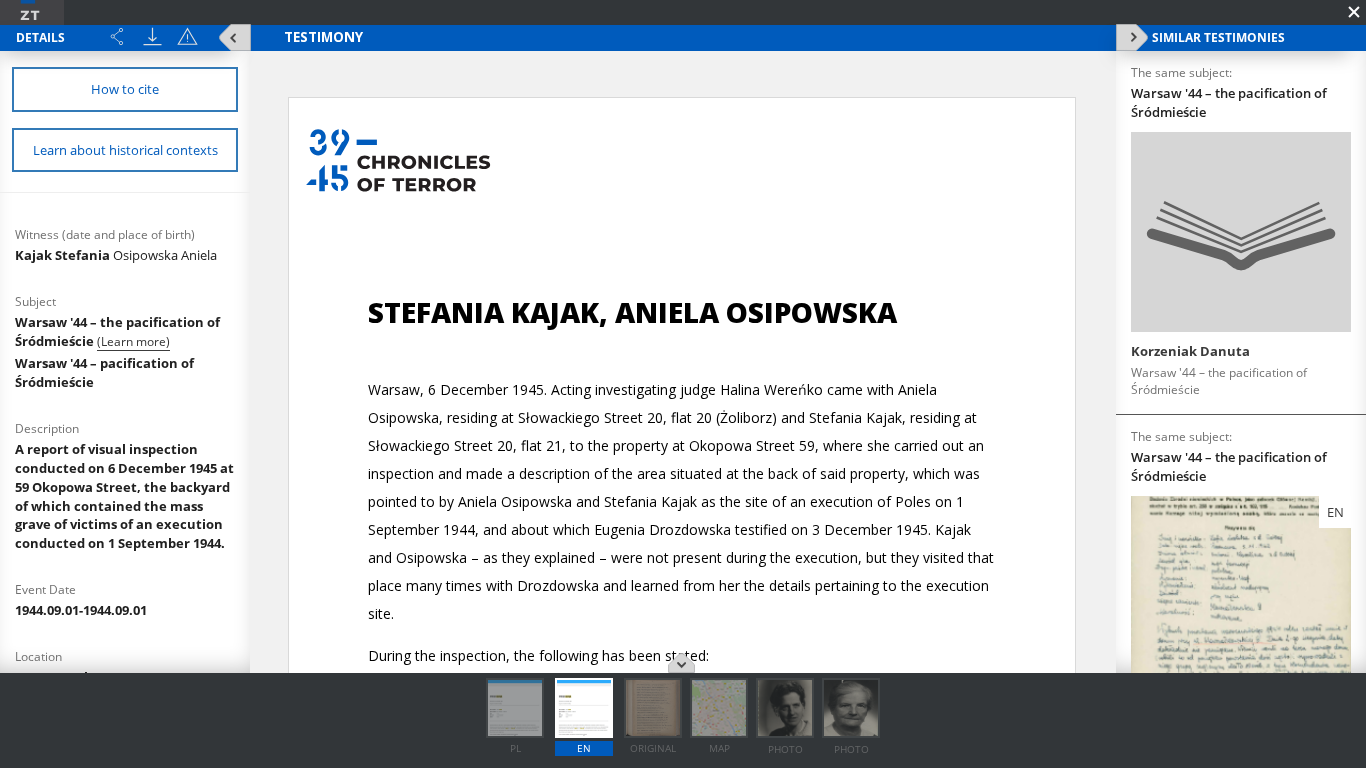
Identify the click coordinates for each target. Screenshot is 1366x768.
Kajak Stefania (116, 255)
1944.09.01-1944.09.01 (81, 610)
